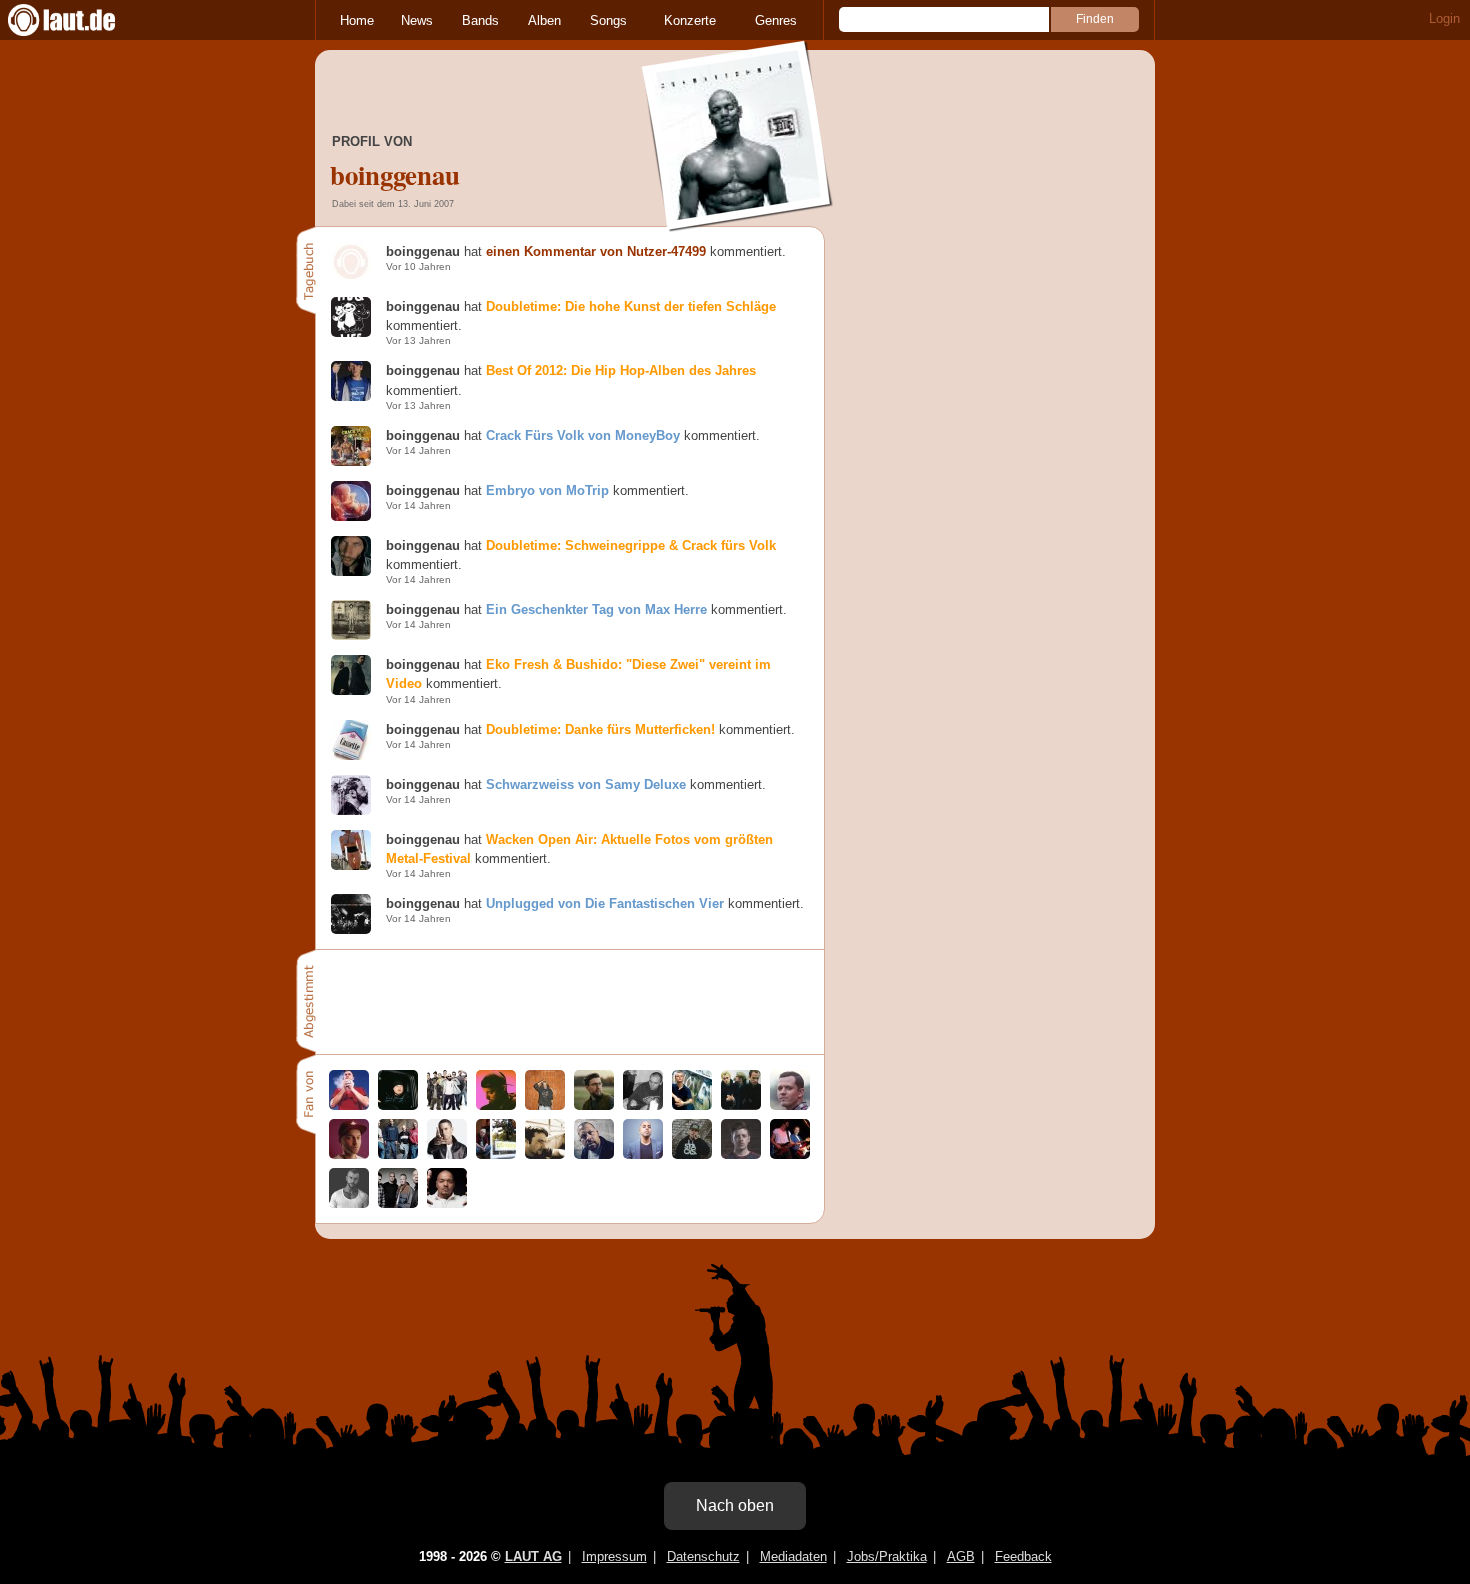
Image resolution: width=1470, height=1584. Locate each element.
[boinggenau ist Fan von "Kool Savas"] (398, 1105)
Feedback (1023, 1556)
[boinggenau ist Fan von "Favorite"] (692, 1154)
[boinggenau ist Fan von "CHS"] (643, 1105)
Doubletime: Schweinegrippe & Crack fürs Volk (631, 545)
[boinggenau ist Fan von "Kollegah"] (349, 1203)
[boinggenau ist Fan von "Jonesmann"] (643, 1154)
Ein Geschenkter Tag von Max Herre (596, 609)
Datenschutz (703, 1556)
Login (1444, 18)
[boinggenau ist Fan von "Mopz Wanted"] (692, 1105)
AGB (961, 1556)
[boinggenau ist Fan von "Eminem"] (447, 1154)
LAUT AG (533, 1556)
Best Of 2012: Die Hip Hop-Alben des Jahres (621, 370)
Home (357, 20)
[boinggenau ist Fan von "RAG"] (398, 1154)
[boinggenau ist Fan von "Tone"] (447, 1203)
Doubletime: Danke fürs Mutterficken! (600, 729)
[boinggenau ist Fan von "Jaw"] (741, 1105)
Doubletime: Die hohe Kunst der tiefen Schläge (631, 306)
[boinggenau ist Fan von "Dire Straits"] (790, 1154)
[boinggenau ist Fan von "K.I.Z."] (398, 1203)
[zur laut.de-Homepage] (80, 20)
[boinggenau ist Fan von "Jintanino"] (545, 1154)
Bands (480, 20)
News (417, 20)
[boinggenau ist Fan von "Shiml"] (496, 1105)
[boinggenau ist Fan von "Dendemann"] (545, 1105)
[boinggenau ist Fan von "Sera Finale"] (349, 1105)
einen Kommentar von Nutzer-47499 (596, 251)
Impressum (614, 1556)
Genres (776, 20)
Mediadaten (793, 1556)
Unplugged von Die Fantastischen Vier (605, 903)
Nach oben (735, 1505)
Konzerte (690, 20)
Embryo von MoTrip (547, 490)
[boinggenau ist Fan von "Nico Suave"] (741, 1154)
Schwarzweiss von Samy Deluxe (586, 784)
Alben (544, 20)
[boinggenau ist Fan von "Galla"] (496, 1154)
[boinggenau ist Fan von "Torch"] (594, 1154)
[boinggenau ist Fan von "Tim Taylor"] (790, 1105)
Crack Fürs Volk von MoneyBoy (583, 435)
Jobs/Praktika (887, 1556)
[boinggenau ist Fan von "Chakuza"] (349, 1154)
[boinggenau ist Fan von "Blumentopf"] (447, 1105)
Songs (608, 20)
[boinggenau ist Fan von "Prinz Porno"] (594, 1105)
